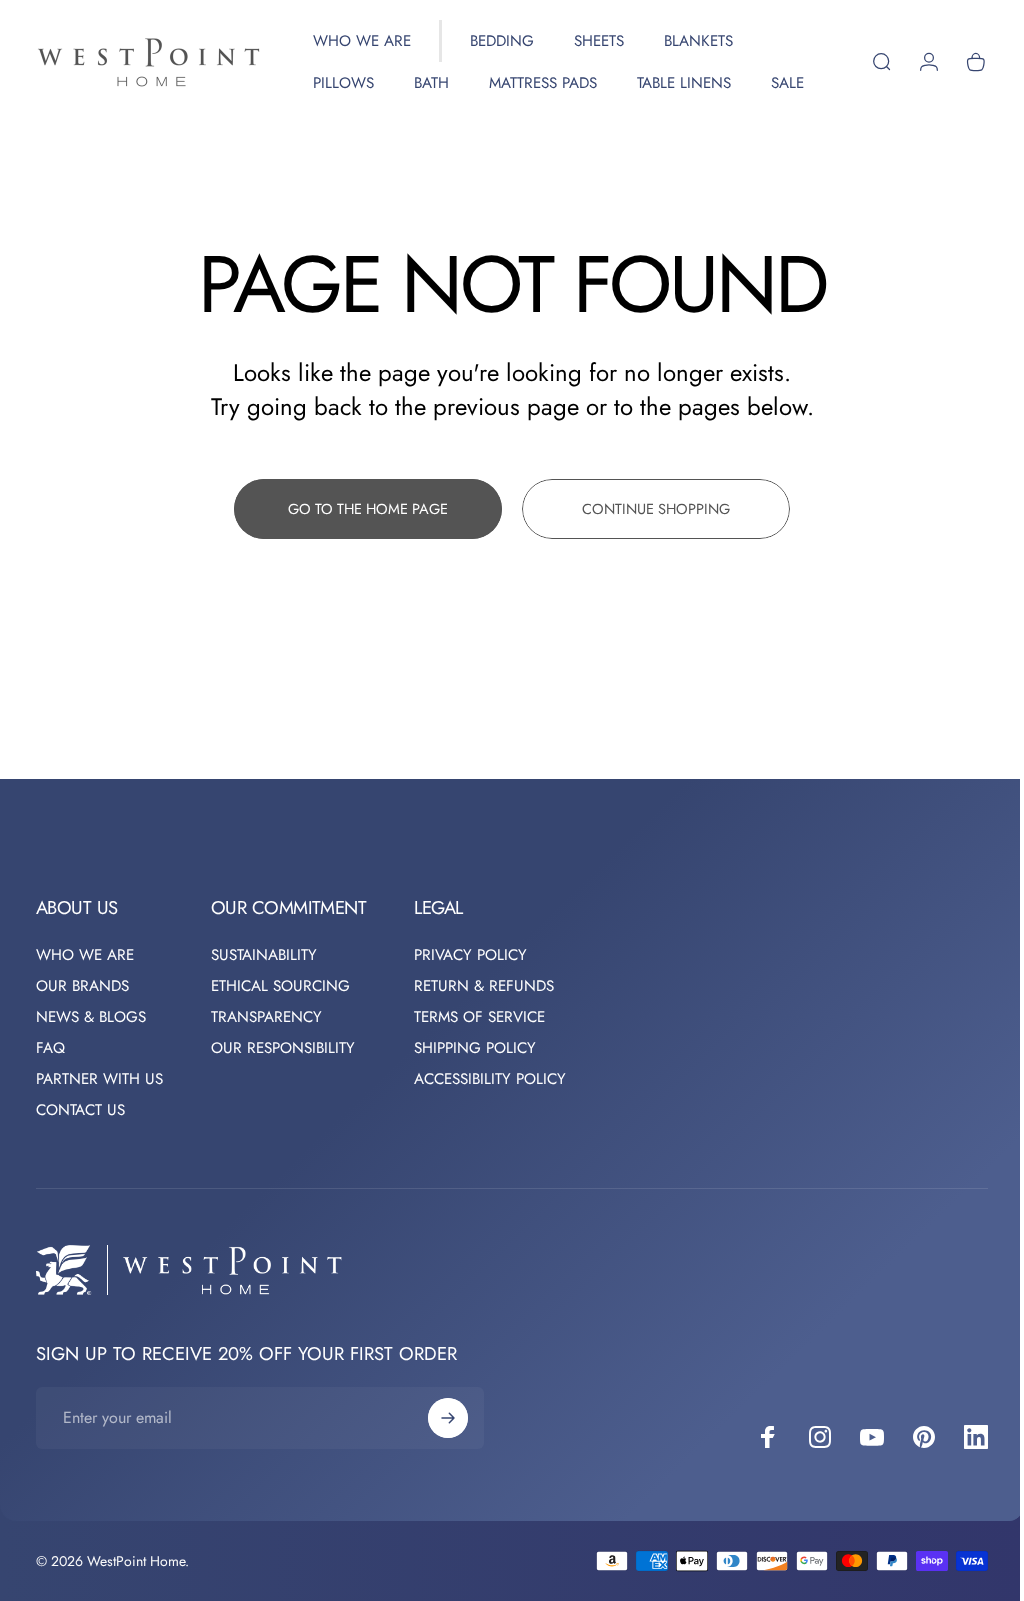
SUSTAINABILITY (264, 997)
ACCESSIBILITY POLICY (490, 1121)
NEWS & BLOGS (91, 1059)
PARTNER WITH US (99, 1121)
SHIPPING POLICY (475, 1090)
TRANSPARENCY (266, 1059)
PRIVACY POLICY (470, 997)
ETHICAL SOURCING (280, 1028)
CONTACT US (80, 1152)
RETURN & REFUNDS (484, 1028)
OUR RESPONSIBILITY (283, 1090)
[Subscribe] (448, 1460)
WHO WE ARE (85, 997)
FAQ (50, 1090)
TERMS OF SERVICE (479, 1059)
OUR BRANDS (82, 1028)
